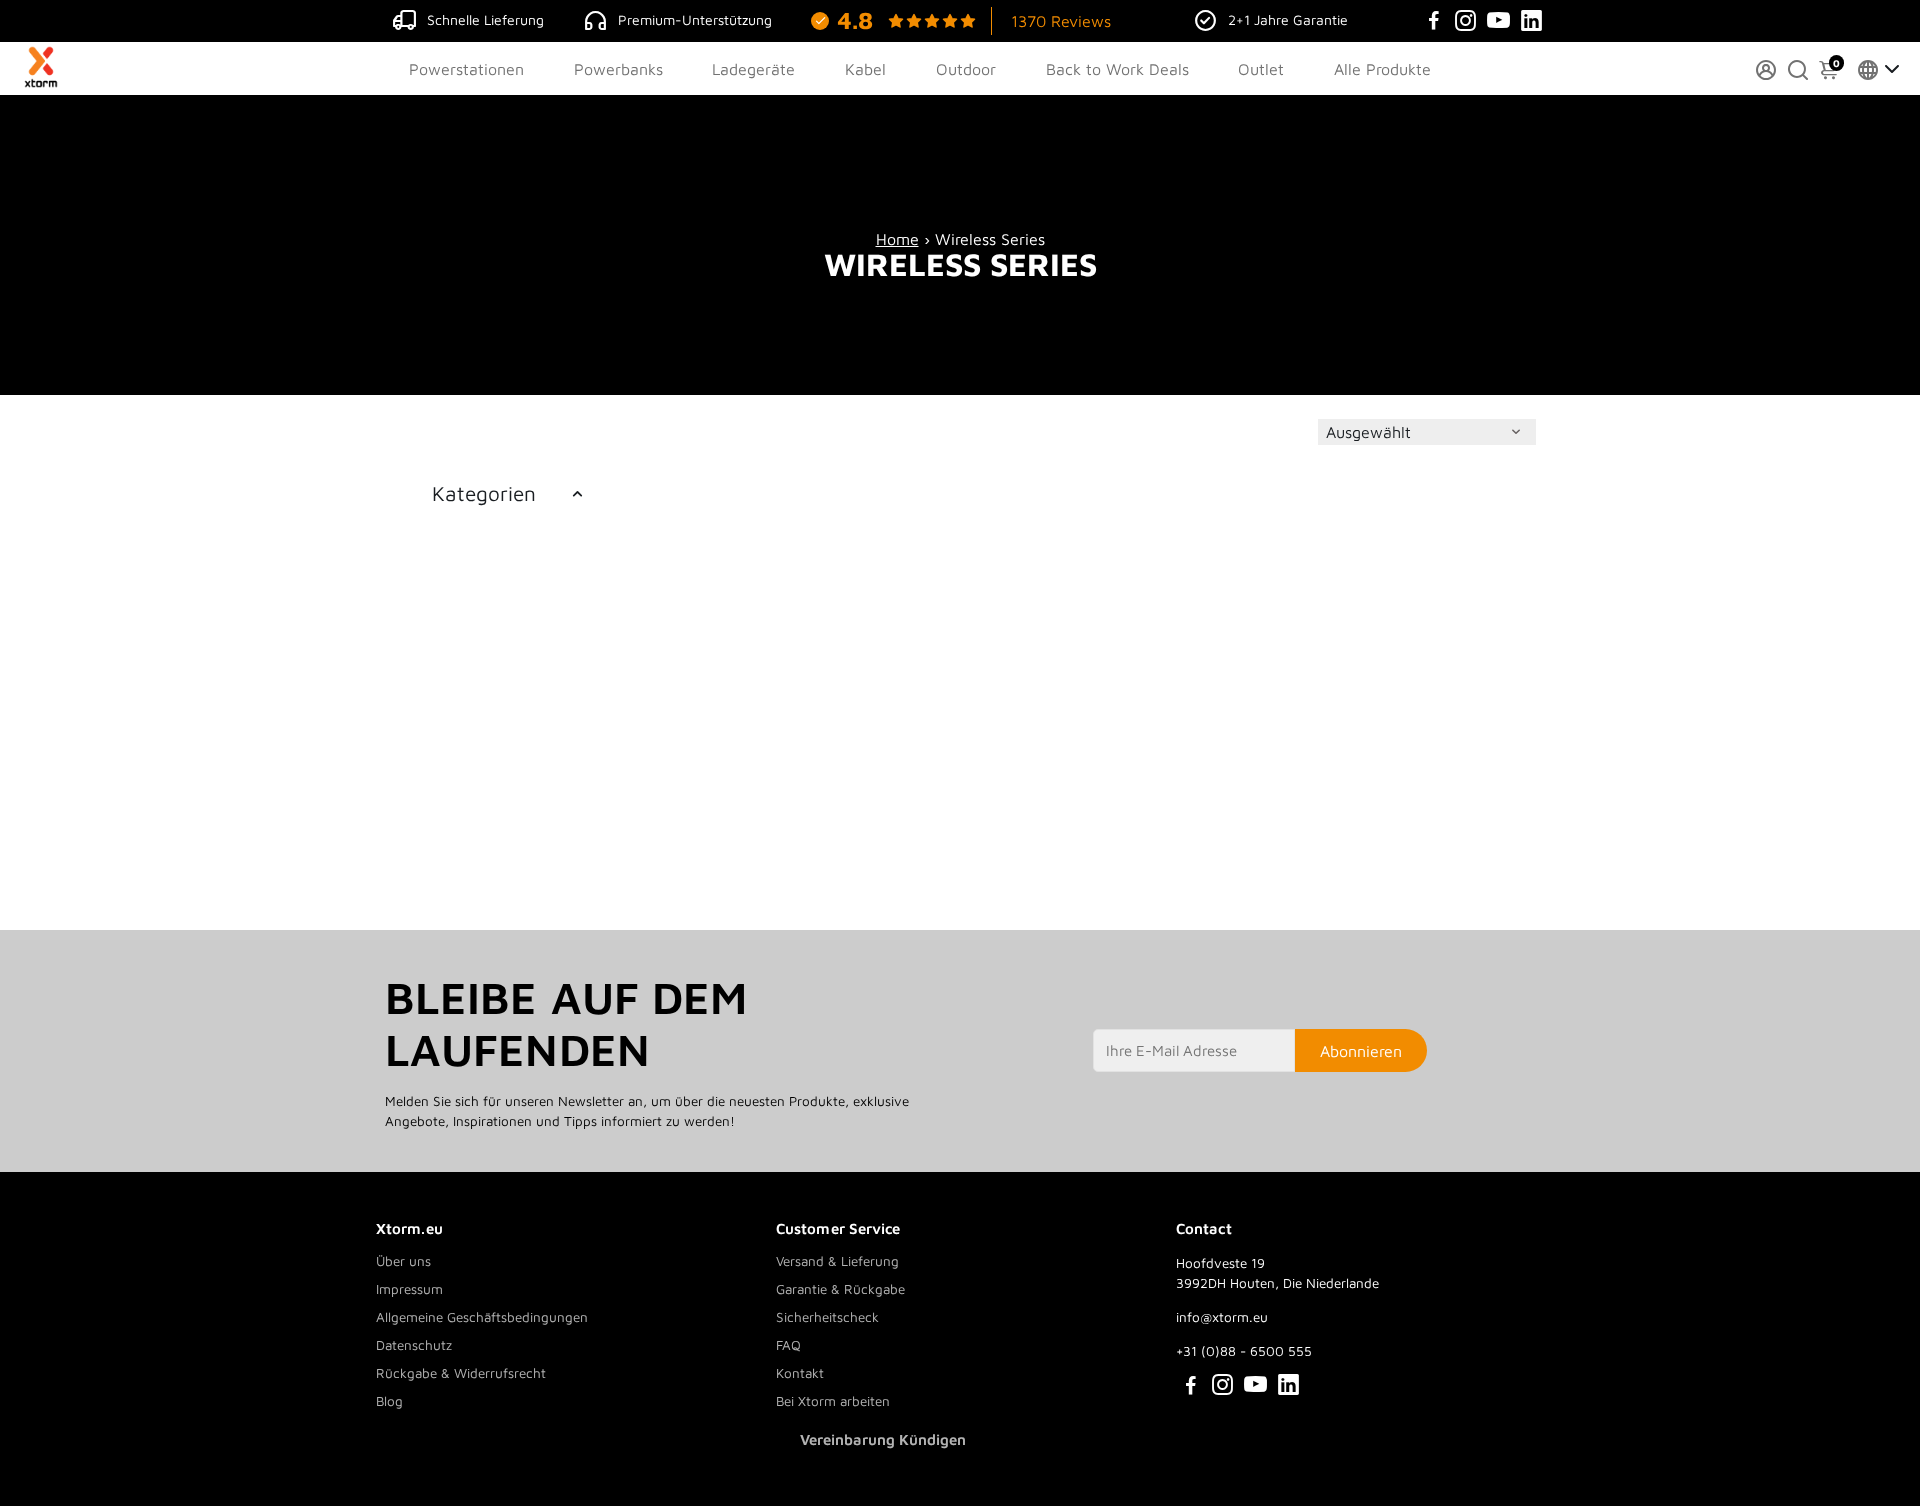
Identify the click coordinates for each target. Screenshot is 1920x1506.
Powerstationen (466, 69)
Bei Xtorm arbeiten (833, 1401)
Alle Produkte (1382, 69)
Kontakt (800, 1373)
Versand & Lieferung (837, 1261)
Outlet (1261, 69)
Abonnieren (1361, 1051)
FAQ (788, 1345)
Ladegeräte (753, 69)
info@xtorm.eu (1222, 1317)
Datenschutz (414, 1345)
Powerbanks (618, 69)
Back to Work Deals (1117, 69)
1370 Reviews (1061, 21)
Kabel (865, 69)
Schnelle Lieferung (485, 19)
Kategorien (484, 493)
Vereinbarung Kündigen (883, 1439)
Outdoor (966, 69)
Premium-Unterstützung (695, 19)
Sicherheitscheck (827, 1317)
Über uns (403, 1261)
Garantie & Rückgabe (840, 1289)
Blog (389, 1401)
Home (897, 239)
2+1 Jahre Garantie (1288, 19)
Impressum (409, 1289)
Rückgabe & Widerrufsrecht (461, 1373)
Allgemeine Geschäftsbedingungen (482, 1317)
